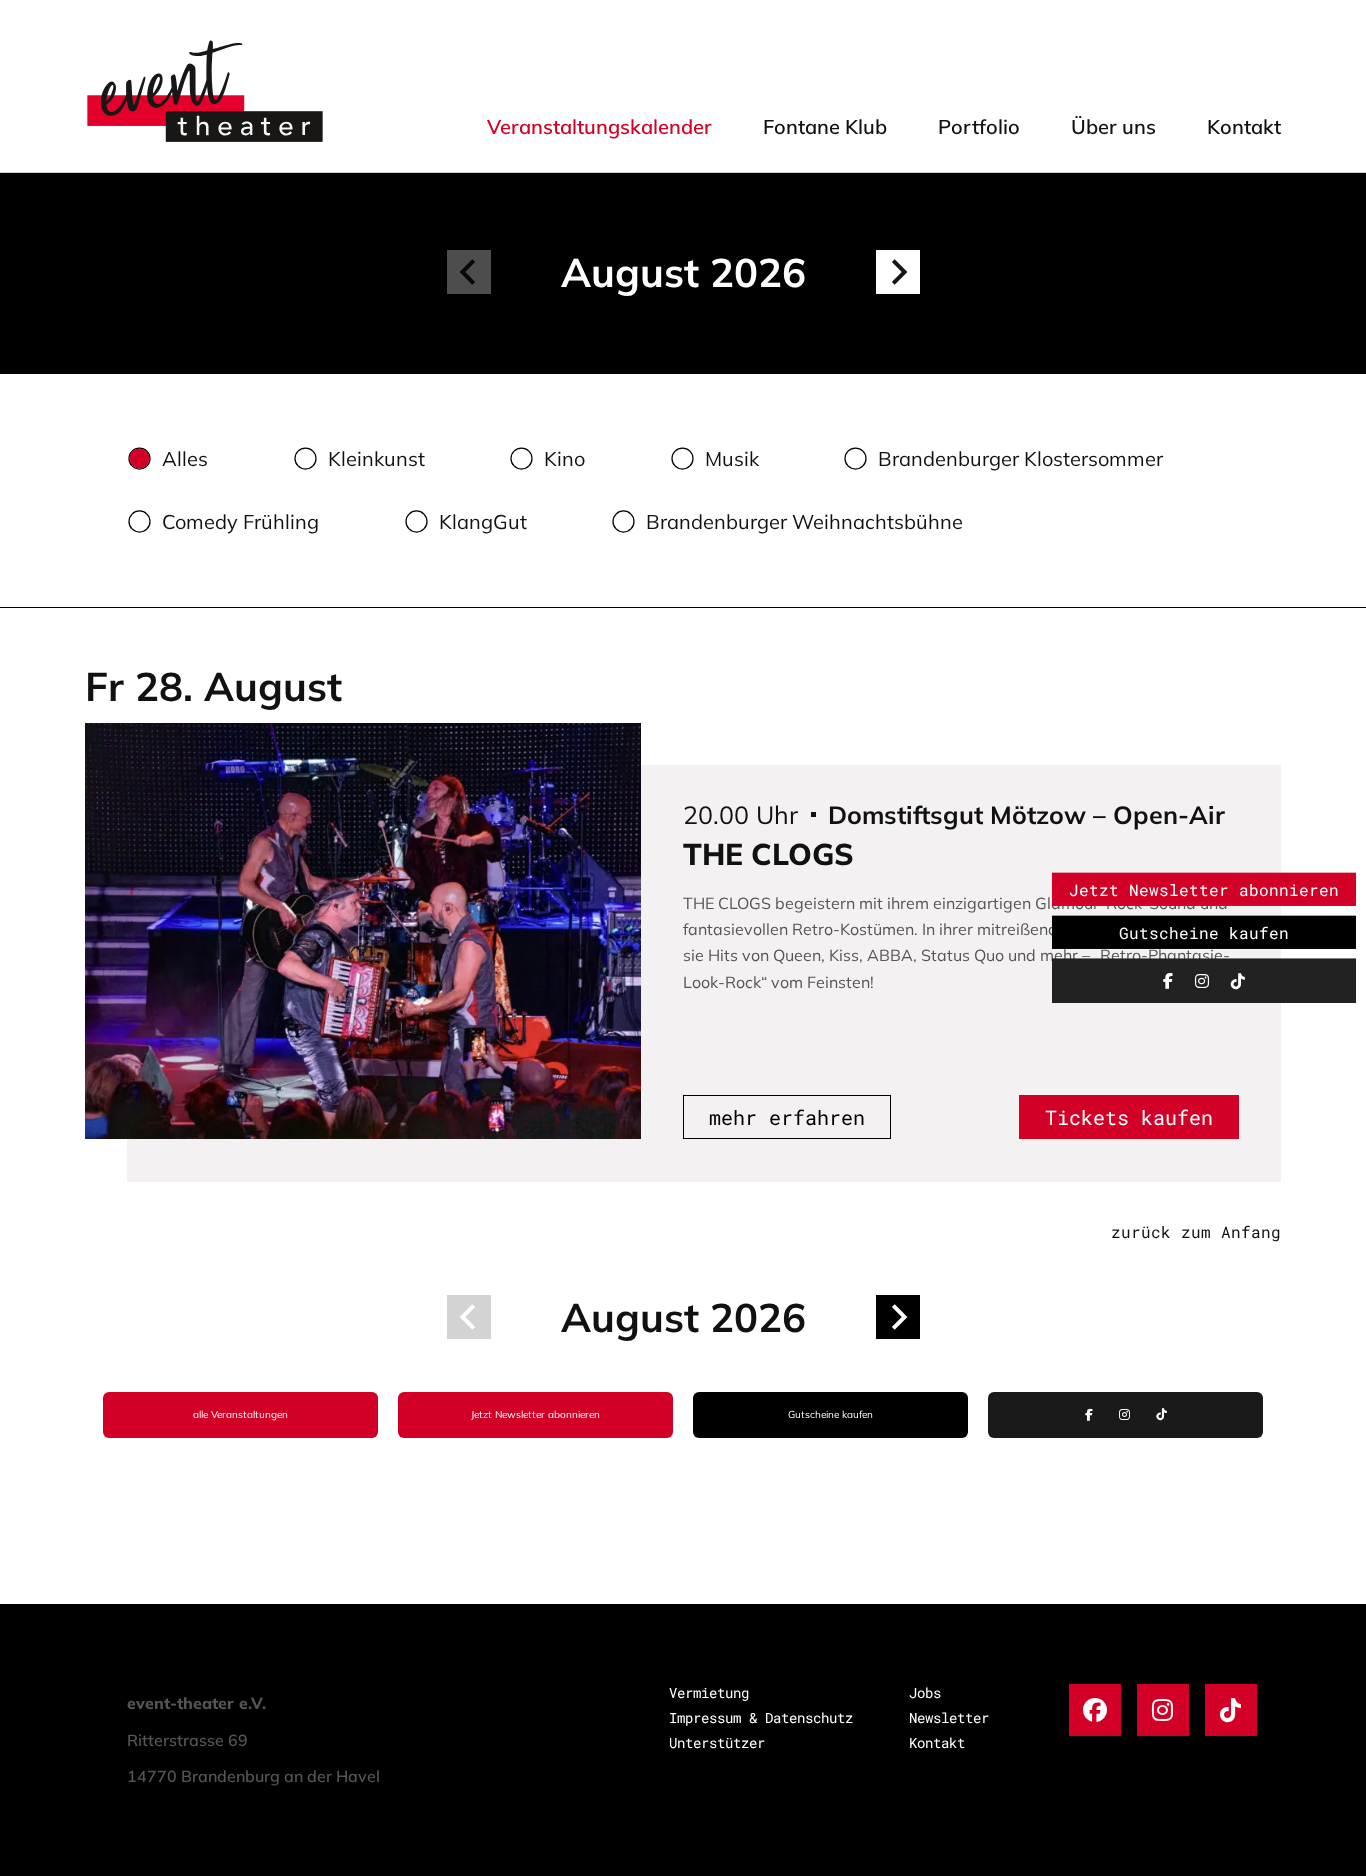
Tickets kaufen (1129, 1117)
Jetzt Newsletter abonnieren (535, 1414)
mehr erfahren (787, 1117)
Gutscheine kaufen (830, 1414)
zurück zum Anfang (1196, 1231)
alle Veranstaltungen (240, 1414)
